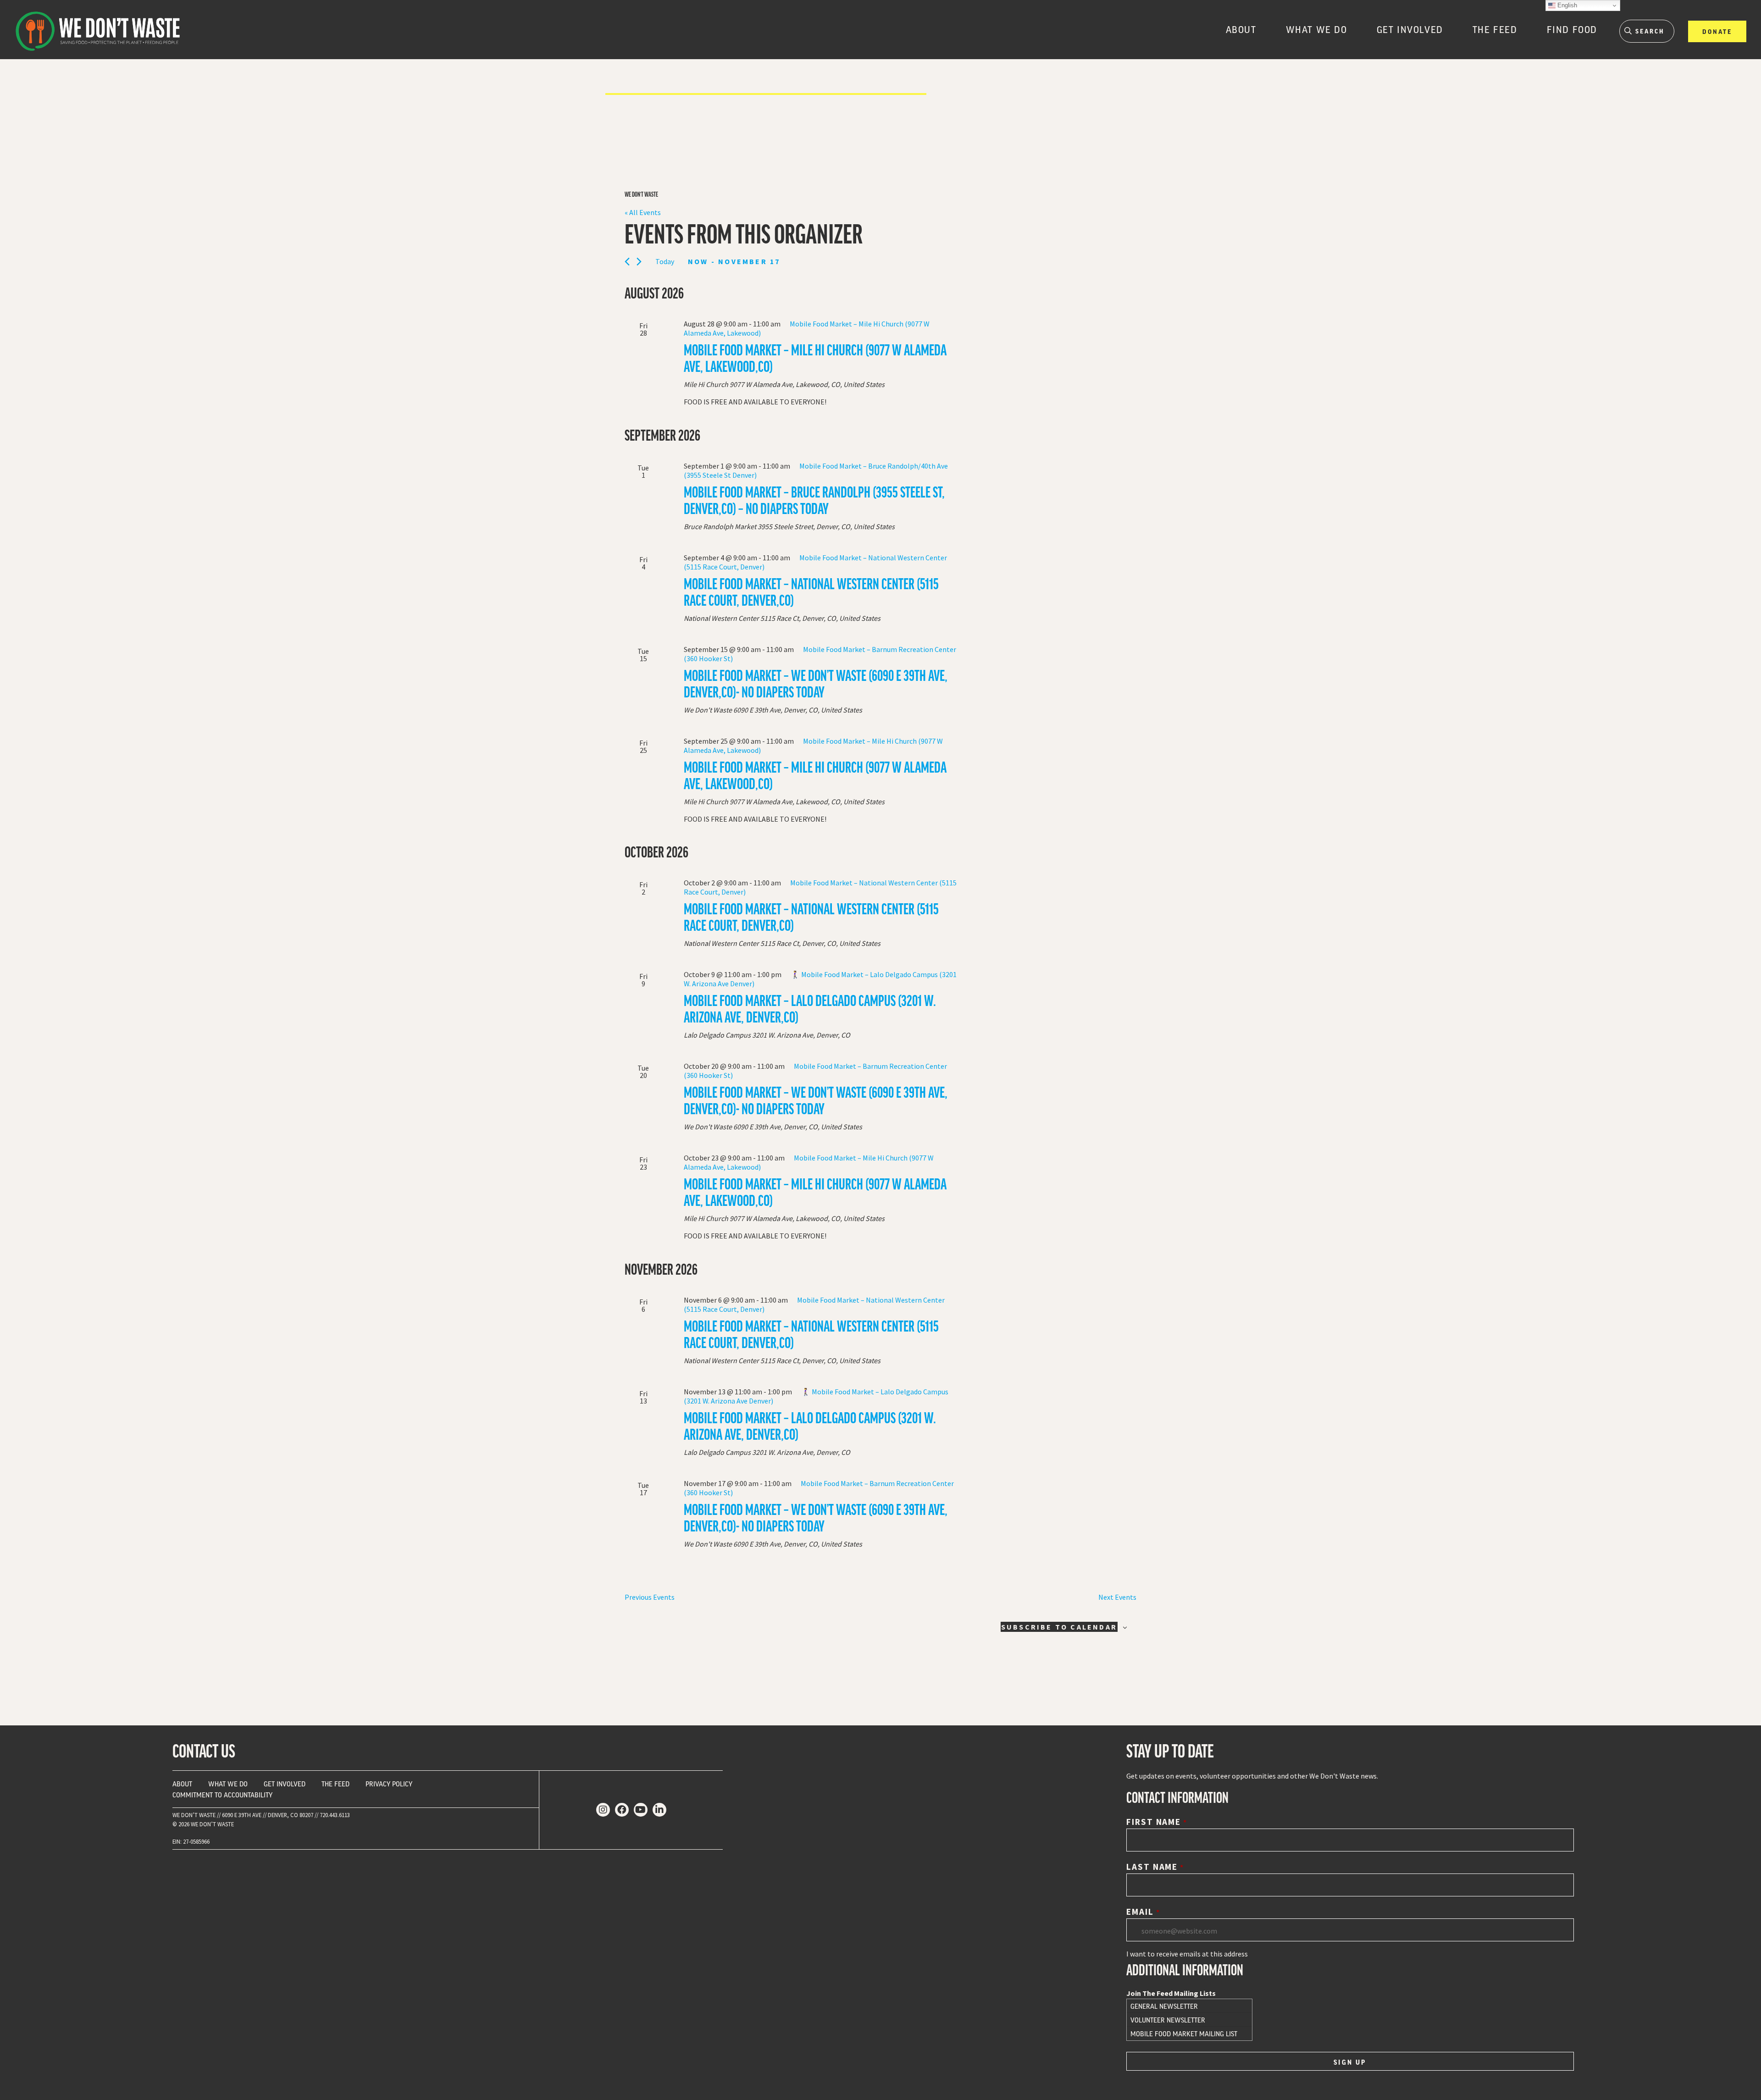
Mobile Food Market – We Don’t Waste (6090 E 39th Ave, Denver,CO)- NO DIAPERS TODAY (816, 683)
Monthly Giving (1718, 52)
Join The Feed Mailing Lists (1171, 1993)
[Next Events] (639, 262)
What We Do (1317, 29)
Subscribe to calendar (1059, 1627)
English (1566, 5)
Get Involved (1410, 29)
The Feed (1495, 29)
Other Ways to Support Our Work (1722, 66)
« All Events (643, 212)
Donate (1717, 31)
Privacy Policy (389, 1784)
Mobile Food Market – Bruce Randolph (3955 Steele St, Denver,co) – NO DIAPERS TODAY (814, 500)
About (1241, 29)
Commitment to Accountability (222, 1795)
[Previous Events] (627, 262)
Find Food (1572, 29)
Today (665, 261)
